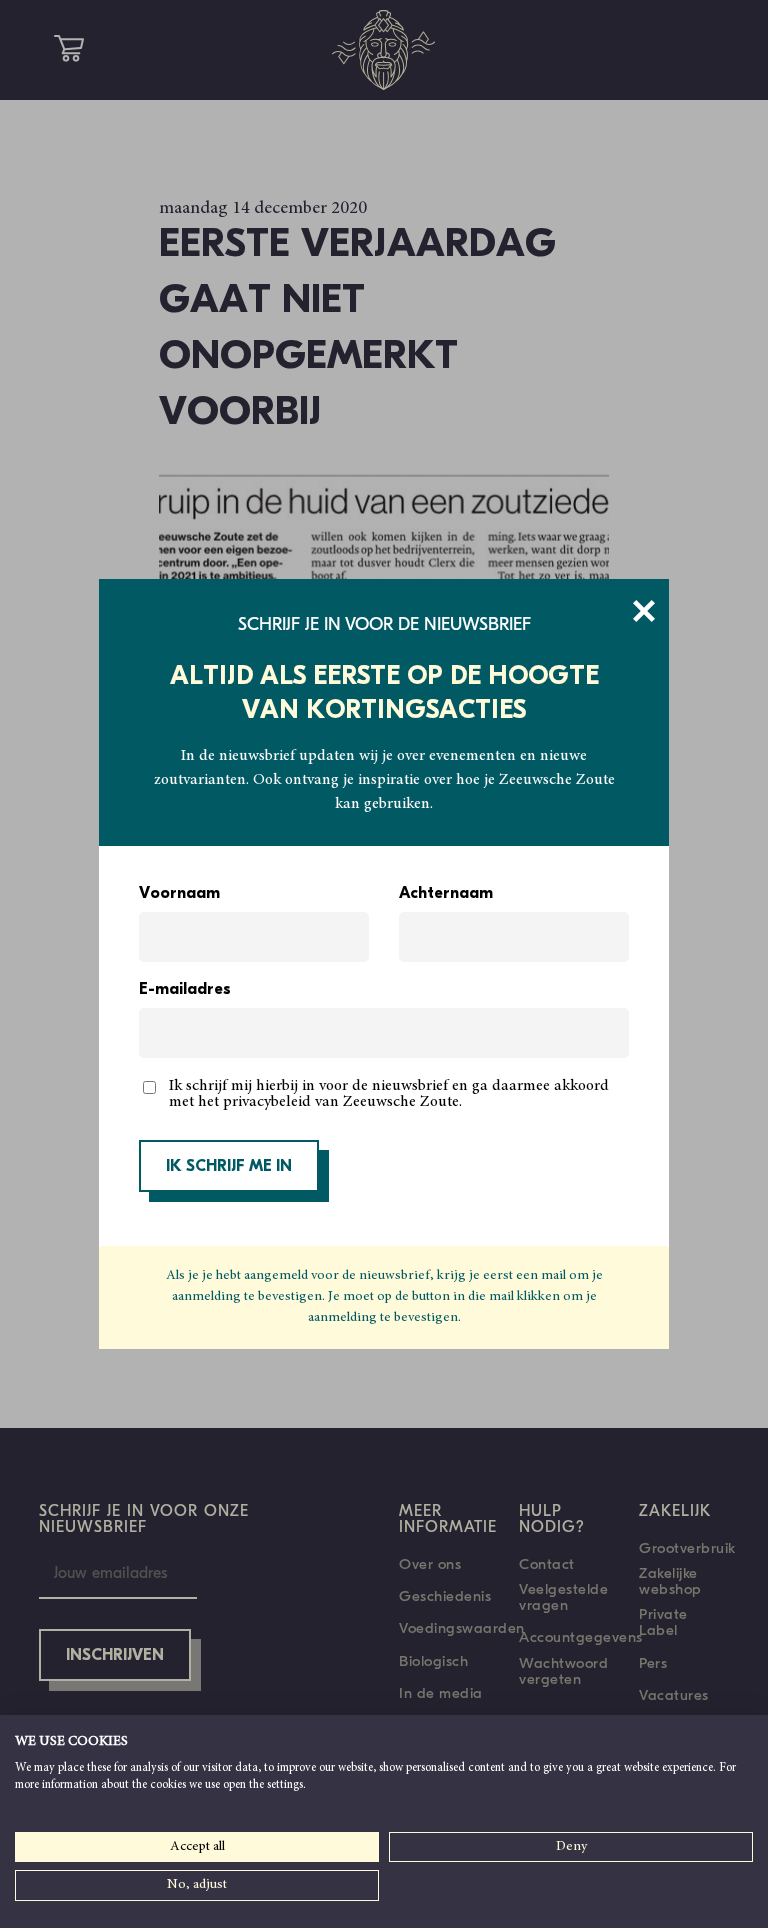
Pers (653, 1663)
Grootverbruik (687, 1548)
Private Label (663, 1622)
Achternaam (446, 894)
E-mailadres (185, 990)
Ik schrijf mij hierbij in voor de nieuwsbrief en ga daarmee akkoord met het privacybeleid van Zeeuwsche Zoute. (389, 1094)
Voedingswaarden (462, 1628)
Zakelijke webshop (670, 1581)
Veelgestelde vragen (563, 1597)
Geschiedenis (445, 1596)
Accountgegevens (581, 1637)
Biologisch (433, 1661)
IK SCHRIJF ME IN (229, 1167)
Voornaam (179, 894)
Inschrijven (115, 1656)
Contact (547, 1564)
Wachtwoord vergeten (563, 1671)
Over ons (430, 1564)
